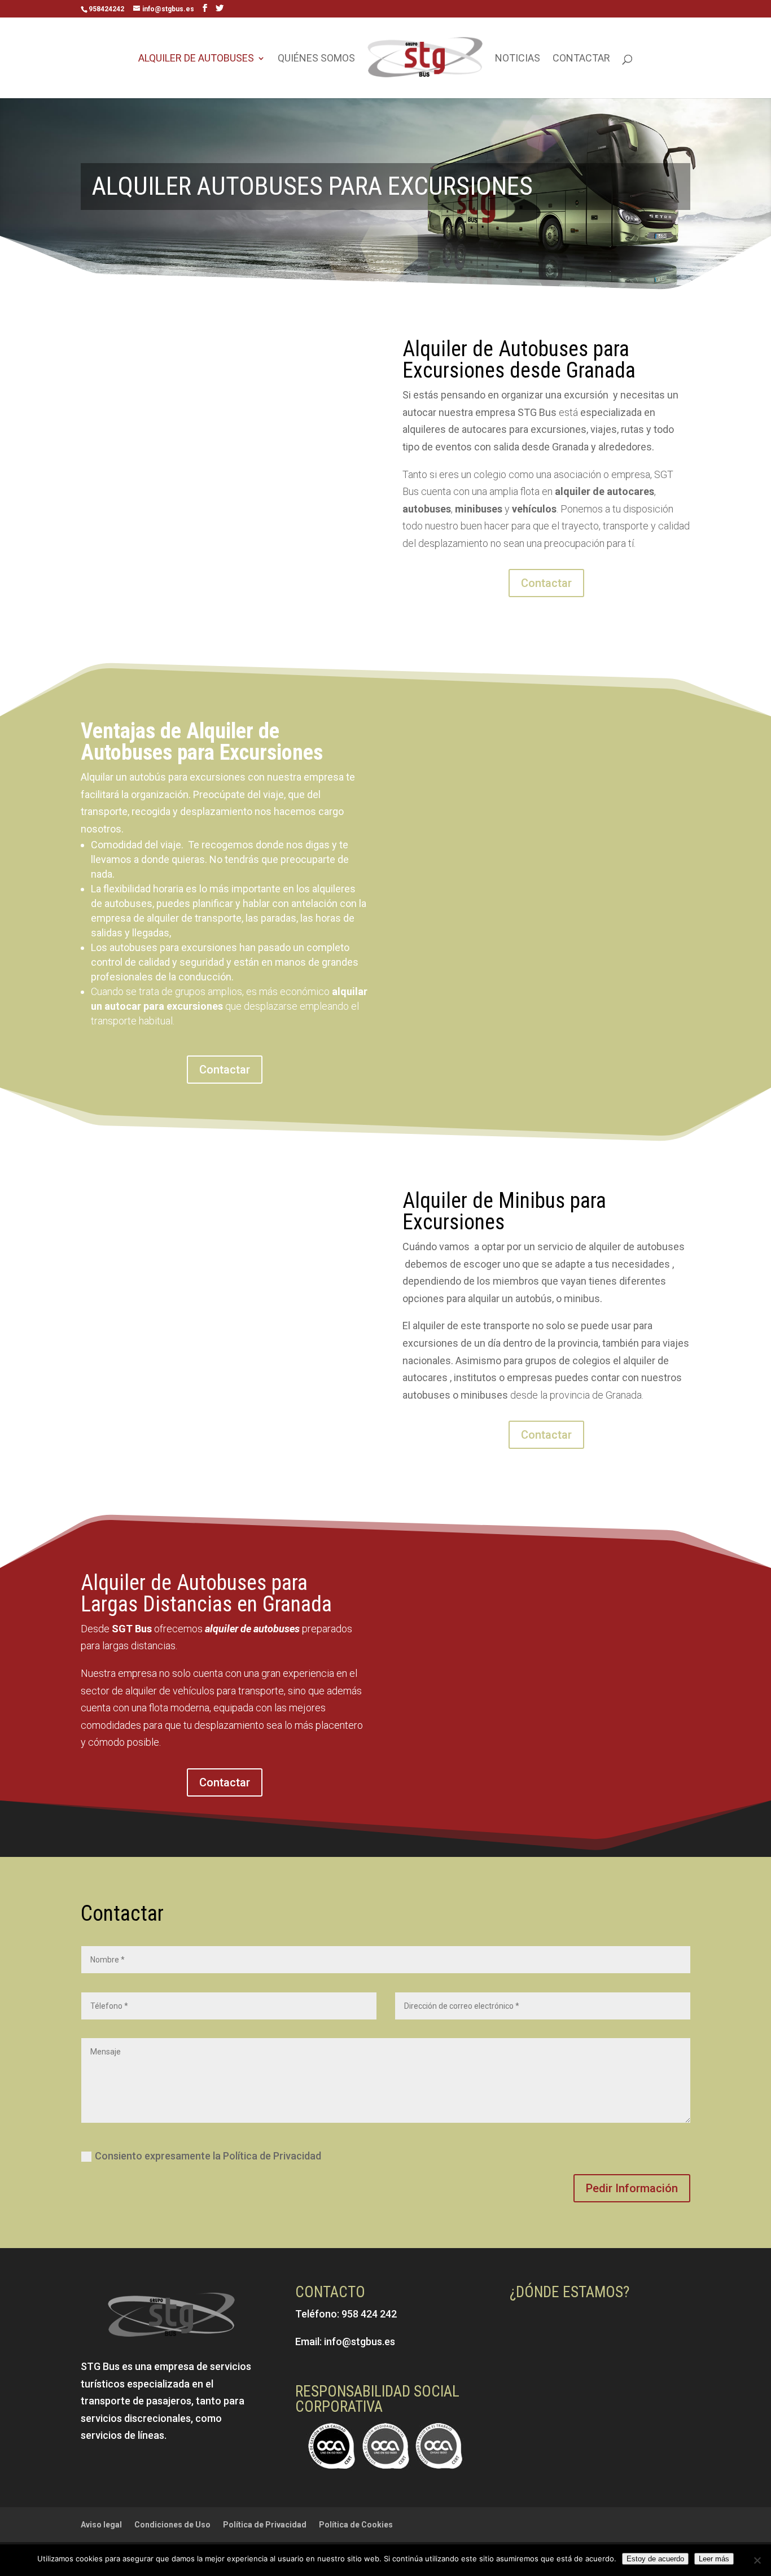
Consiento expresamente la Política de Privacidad (208, 2156)
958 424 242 (369, 2314)
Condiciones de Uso (172, 2525)
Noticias (518, 59)
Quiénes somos (316, 59)
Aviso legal (101, 2525)
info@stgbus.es (360, 2341)
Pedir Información (632, 2188)
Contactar (581, 59)
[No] (757, 2560)
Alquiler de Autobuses (196, 59)
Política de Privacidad (265, 2525)
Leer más (714, 2559)
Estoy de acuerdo (655, 2559)
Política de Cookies (356, 2525)
